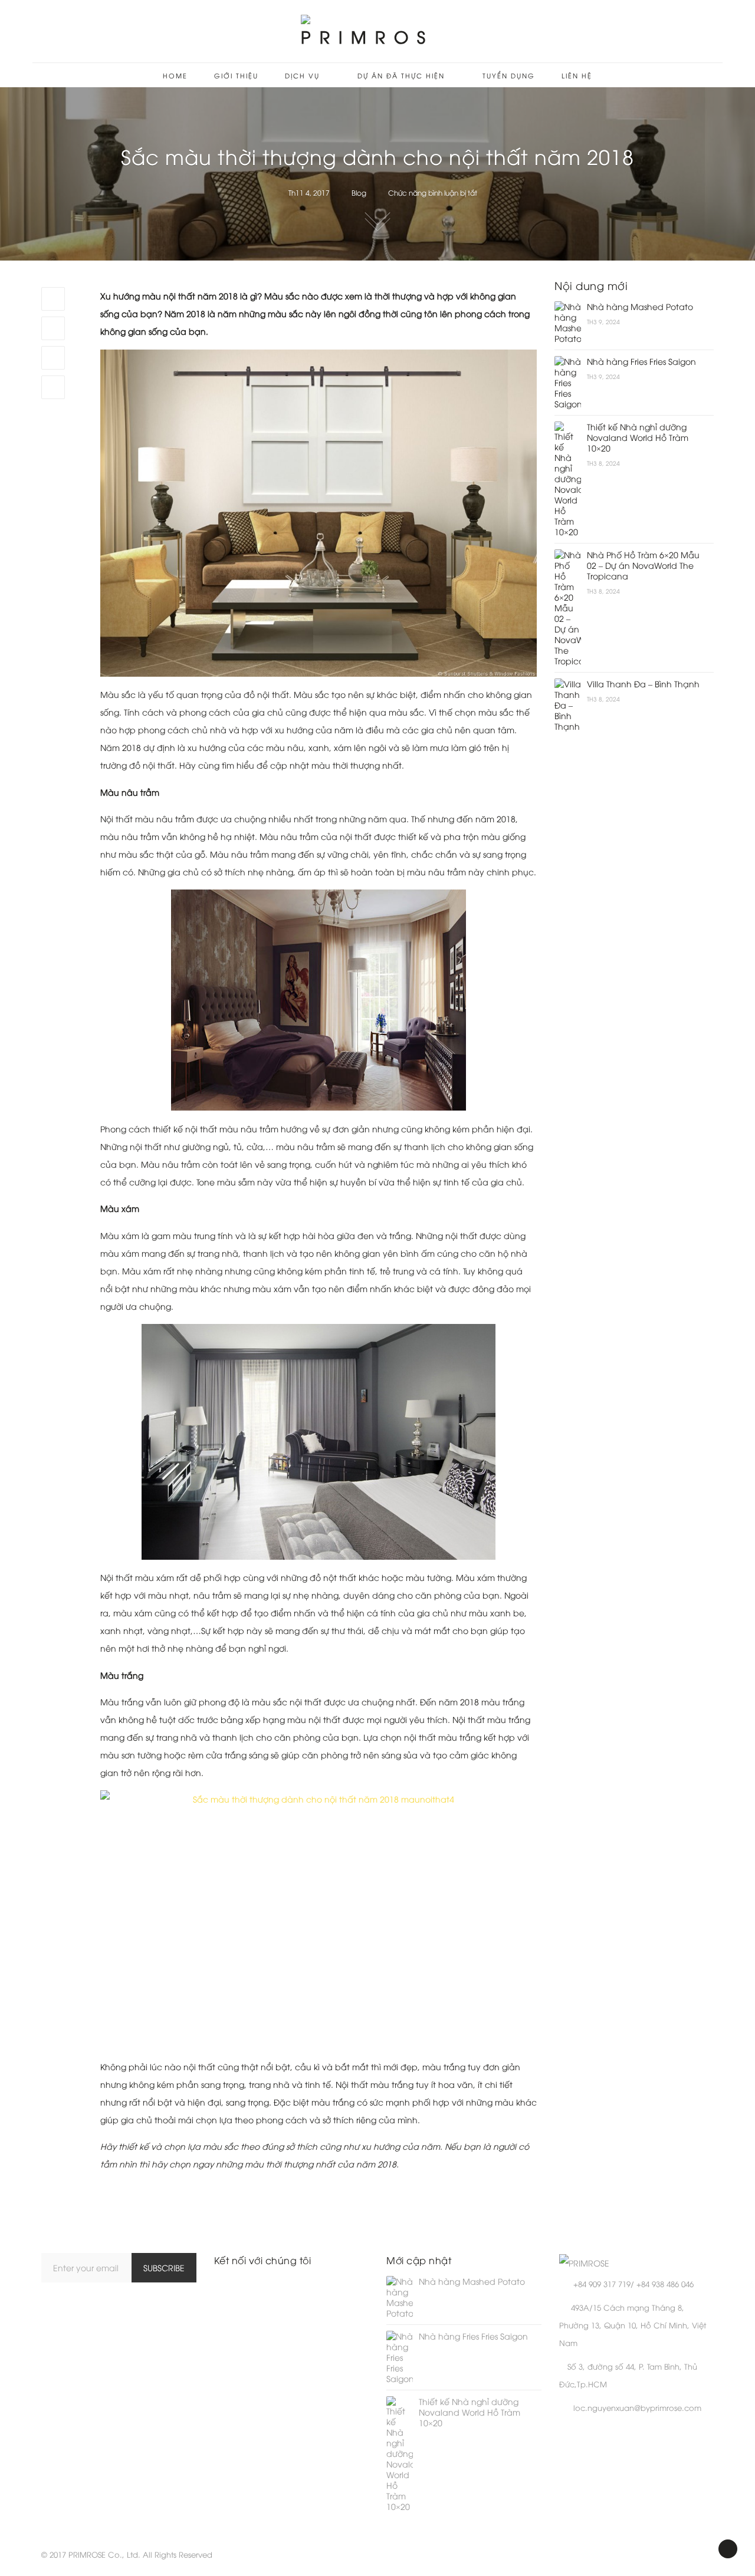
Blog (359, 192)
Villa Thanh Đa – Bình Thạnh (643, 684)
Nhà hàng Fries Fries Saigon (641, 361)
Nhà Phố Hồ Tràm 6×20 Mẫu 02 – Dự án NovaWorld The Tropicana (643, 565)
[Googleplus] (53, 358)
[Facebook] (53, 299)
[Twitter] (53, 328)
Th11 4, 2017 (309, 192)
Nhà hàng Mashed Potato (640, 307)
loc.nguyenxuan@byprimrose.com (637, 2407)
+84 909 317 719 (602, 2284)
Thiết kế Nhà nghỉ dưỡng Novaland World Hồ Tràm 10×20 (638, 437)
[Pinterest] (53, 387)
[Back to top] (728, 2549)
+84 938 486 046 (665, 2284)
